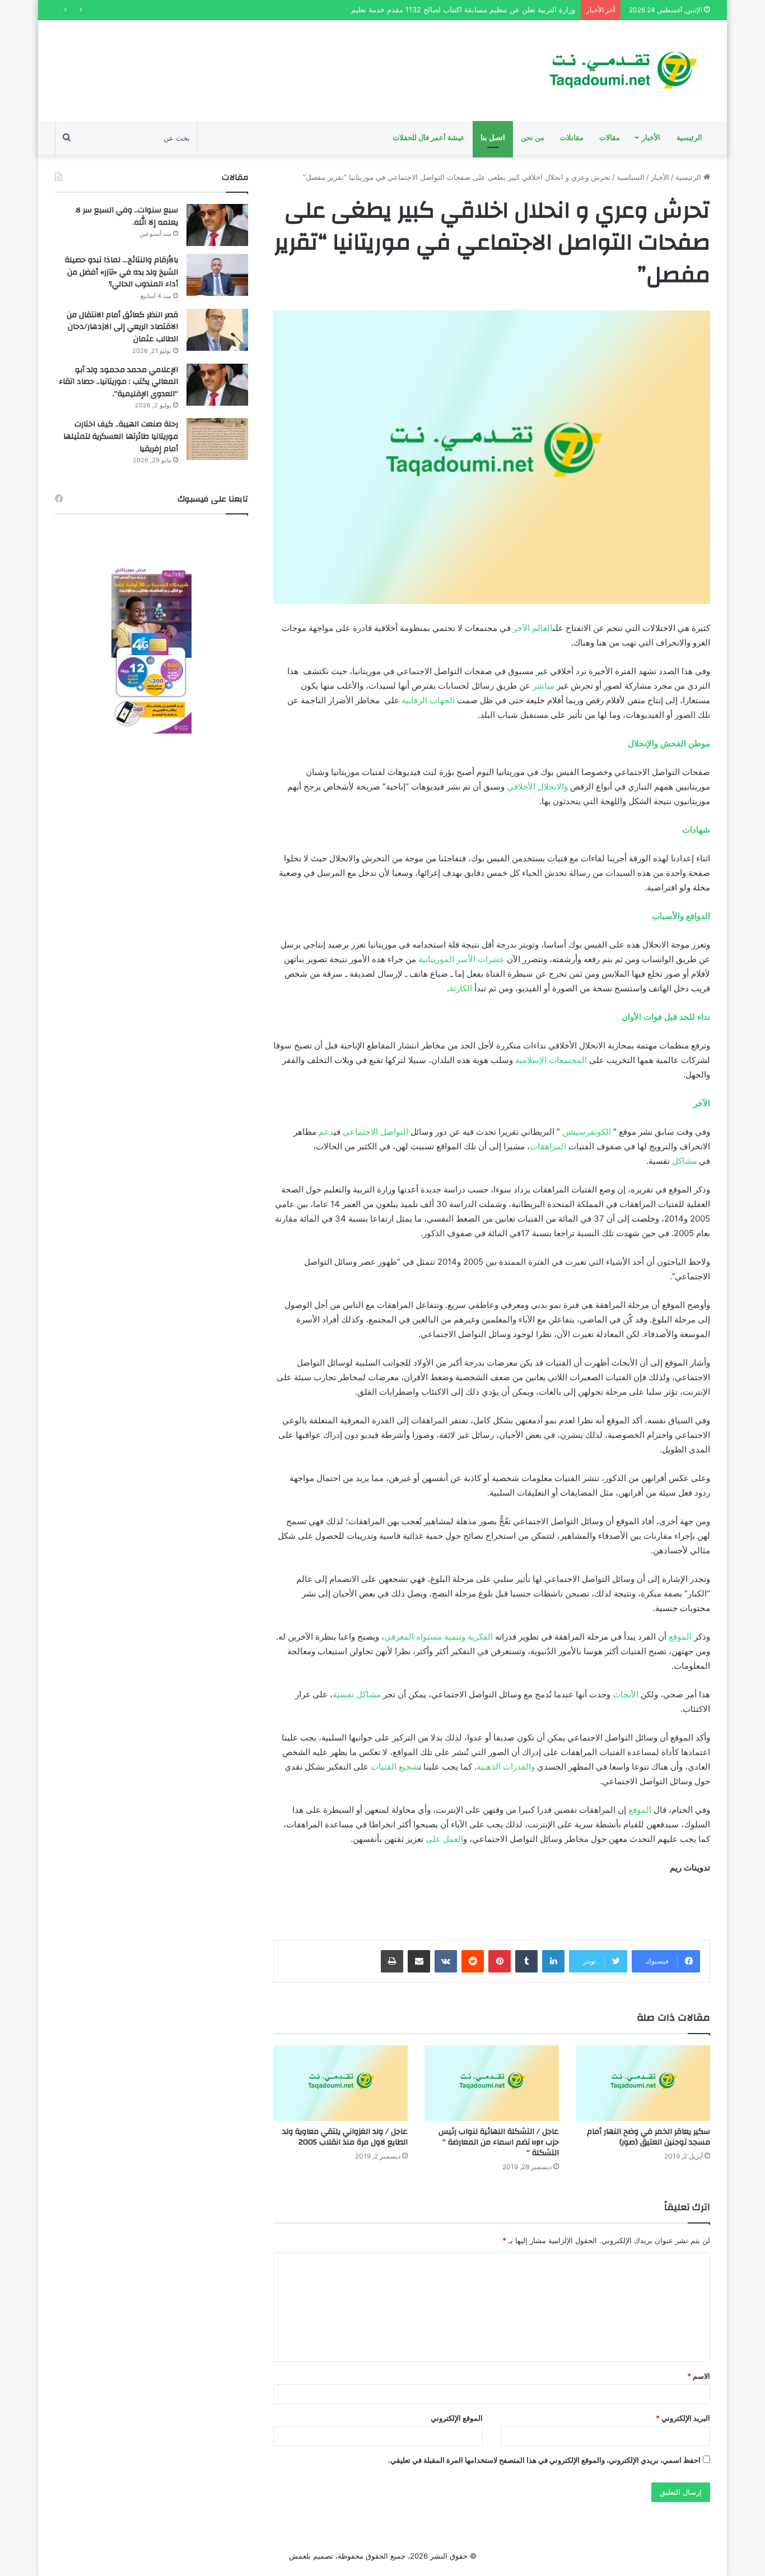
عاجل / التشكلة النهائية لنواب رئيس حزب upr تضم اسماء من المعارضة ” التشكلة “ (499, 2142)
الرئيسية (689, 138)
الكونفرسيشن (587, 1132)
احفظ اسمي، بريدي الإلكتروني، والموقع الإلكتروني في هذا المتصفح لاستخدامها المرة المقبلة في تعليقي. (544, 2460)
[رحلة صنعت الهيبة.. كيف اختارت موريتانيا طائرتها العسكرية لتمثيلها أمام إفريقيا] (217, 439)
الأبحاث (626, 1694)
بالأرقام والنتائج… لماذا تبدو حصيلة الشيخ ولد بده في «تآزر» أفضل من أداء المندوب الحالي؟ (122, 272)
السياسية (631, 177)
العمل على (444, 1839)
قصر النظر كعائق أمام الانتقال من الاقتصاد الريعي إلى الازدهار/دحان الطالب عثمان (122, 327)
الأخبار (651, 138)
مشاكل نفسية (357, 1694)
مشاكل (684, 1161)
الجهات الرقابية (428, 700)
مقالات (610, 138)
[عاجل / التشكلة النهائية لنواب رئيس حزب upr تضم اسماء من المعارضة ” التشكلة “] (492, 2083)
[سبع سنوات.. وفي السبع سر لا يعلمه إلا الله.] (217, 225)
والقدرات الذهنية (506, 1767)
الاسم (699, 2376)
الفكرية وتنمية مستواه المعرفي (439, 1637)
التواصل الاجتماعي (375, 1132)
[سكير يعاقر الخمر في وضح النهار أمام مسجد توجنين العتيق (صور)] (643, 2083)
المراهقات (548, 1146)
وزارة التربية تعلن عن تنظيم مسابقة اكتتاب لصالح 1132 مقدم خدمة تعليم (463, 10)
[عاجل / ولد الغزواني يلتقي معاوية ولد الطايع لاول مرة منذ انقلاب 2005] (340, 2083)
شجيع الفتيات (395, 1767)
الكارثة (461, 988)
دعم (326, 1132)
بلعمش (300, 2556)
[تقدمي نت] (622, 71)
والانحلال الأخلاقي (537, 786)
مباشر (544, 686)
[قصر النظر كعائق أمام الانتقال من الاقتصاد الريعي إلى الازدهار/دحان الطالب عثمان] (217, 330)
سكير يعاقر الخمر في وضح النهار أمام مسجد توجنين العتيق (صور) (649, 2137)
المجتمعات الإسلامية (551, 1060)
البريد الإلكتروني (683, 2418)
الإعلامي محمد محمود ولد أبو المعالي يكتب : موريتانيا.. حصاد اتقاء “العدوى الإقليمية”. (118, 382)
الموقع (680, 1637)
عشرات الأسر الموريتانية (461, 959)
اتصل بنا (493, 138)
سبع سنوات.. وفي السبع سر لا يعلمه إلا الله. (127, 216)
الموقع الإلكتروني (457, 2418)
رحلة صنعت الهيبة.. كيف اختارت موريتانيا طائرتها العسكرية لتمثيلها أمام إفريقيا (121, 436)
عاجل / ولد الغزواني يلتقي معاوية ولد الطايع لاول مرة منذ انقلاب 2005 (345, 2137)
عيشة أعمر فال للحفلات (429, 138)
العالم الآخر (533, 628)
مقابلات (572, 138)
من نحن (533, 138)
